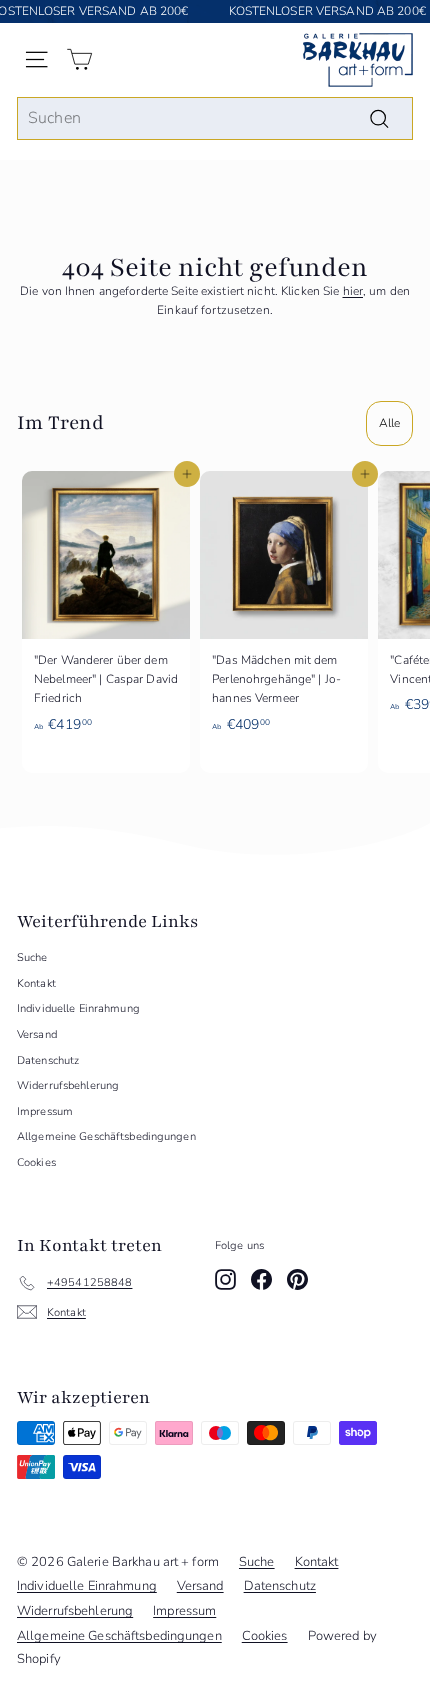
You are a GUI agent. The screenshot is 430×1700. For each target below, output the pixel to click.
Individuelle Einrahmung (78, 1008)
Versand (37, 1034)
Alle (389, 423)
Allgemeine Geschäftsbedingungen (106, 1136)
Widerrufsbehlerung (68, 1085)
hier (353, 291)
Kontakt (36, 983)
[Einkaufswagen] (79, 59)
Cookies (36, 1162)
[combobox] (215, 119)
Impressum (45, 1111)
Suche (32, 957)
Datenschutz (48, 1060)
